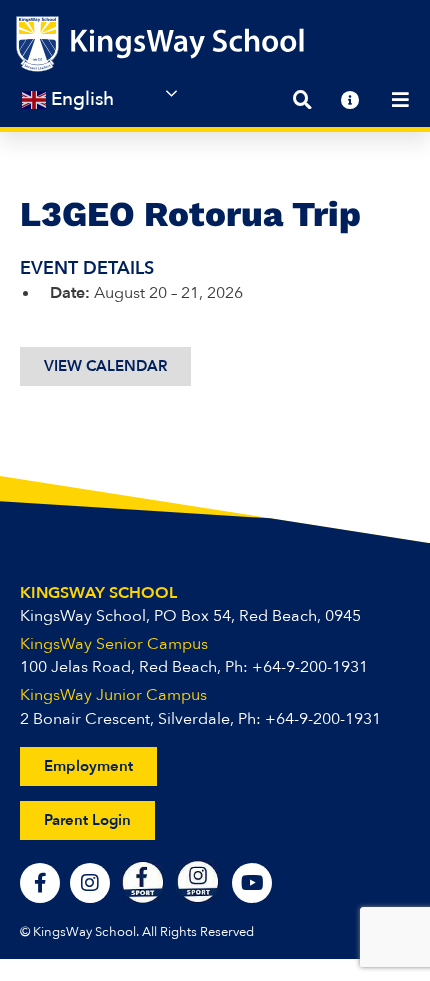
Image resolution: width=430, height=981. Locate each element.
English (80, 99)
